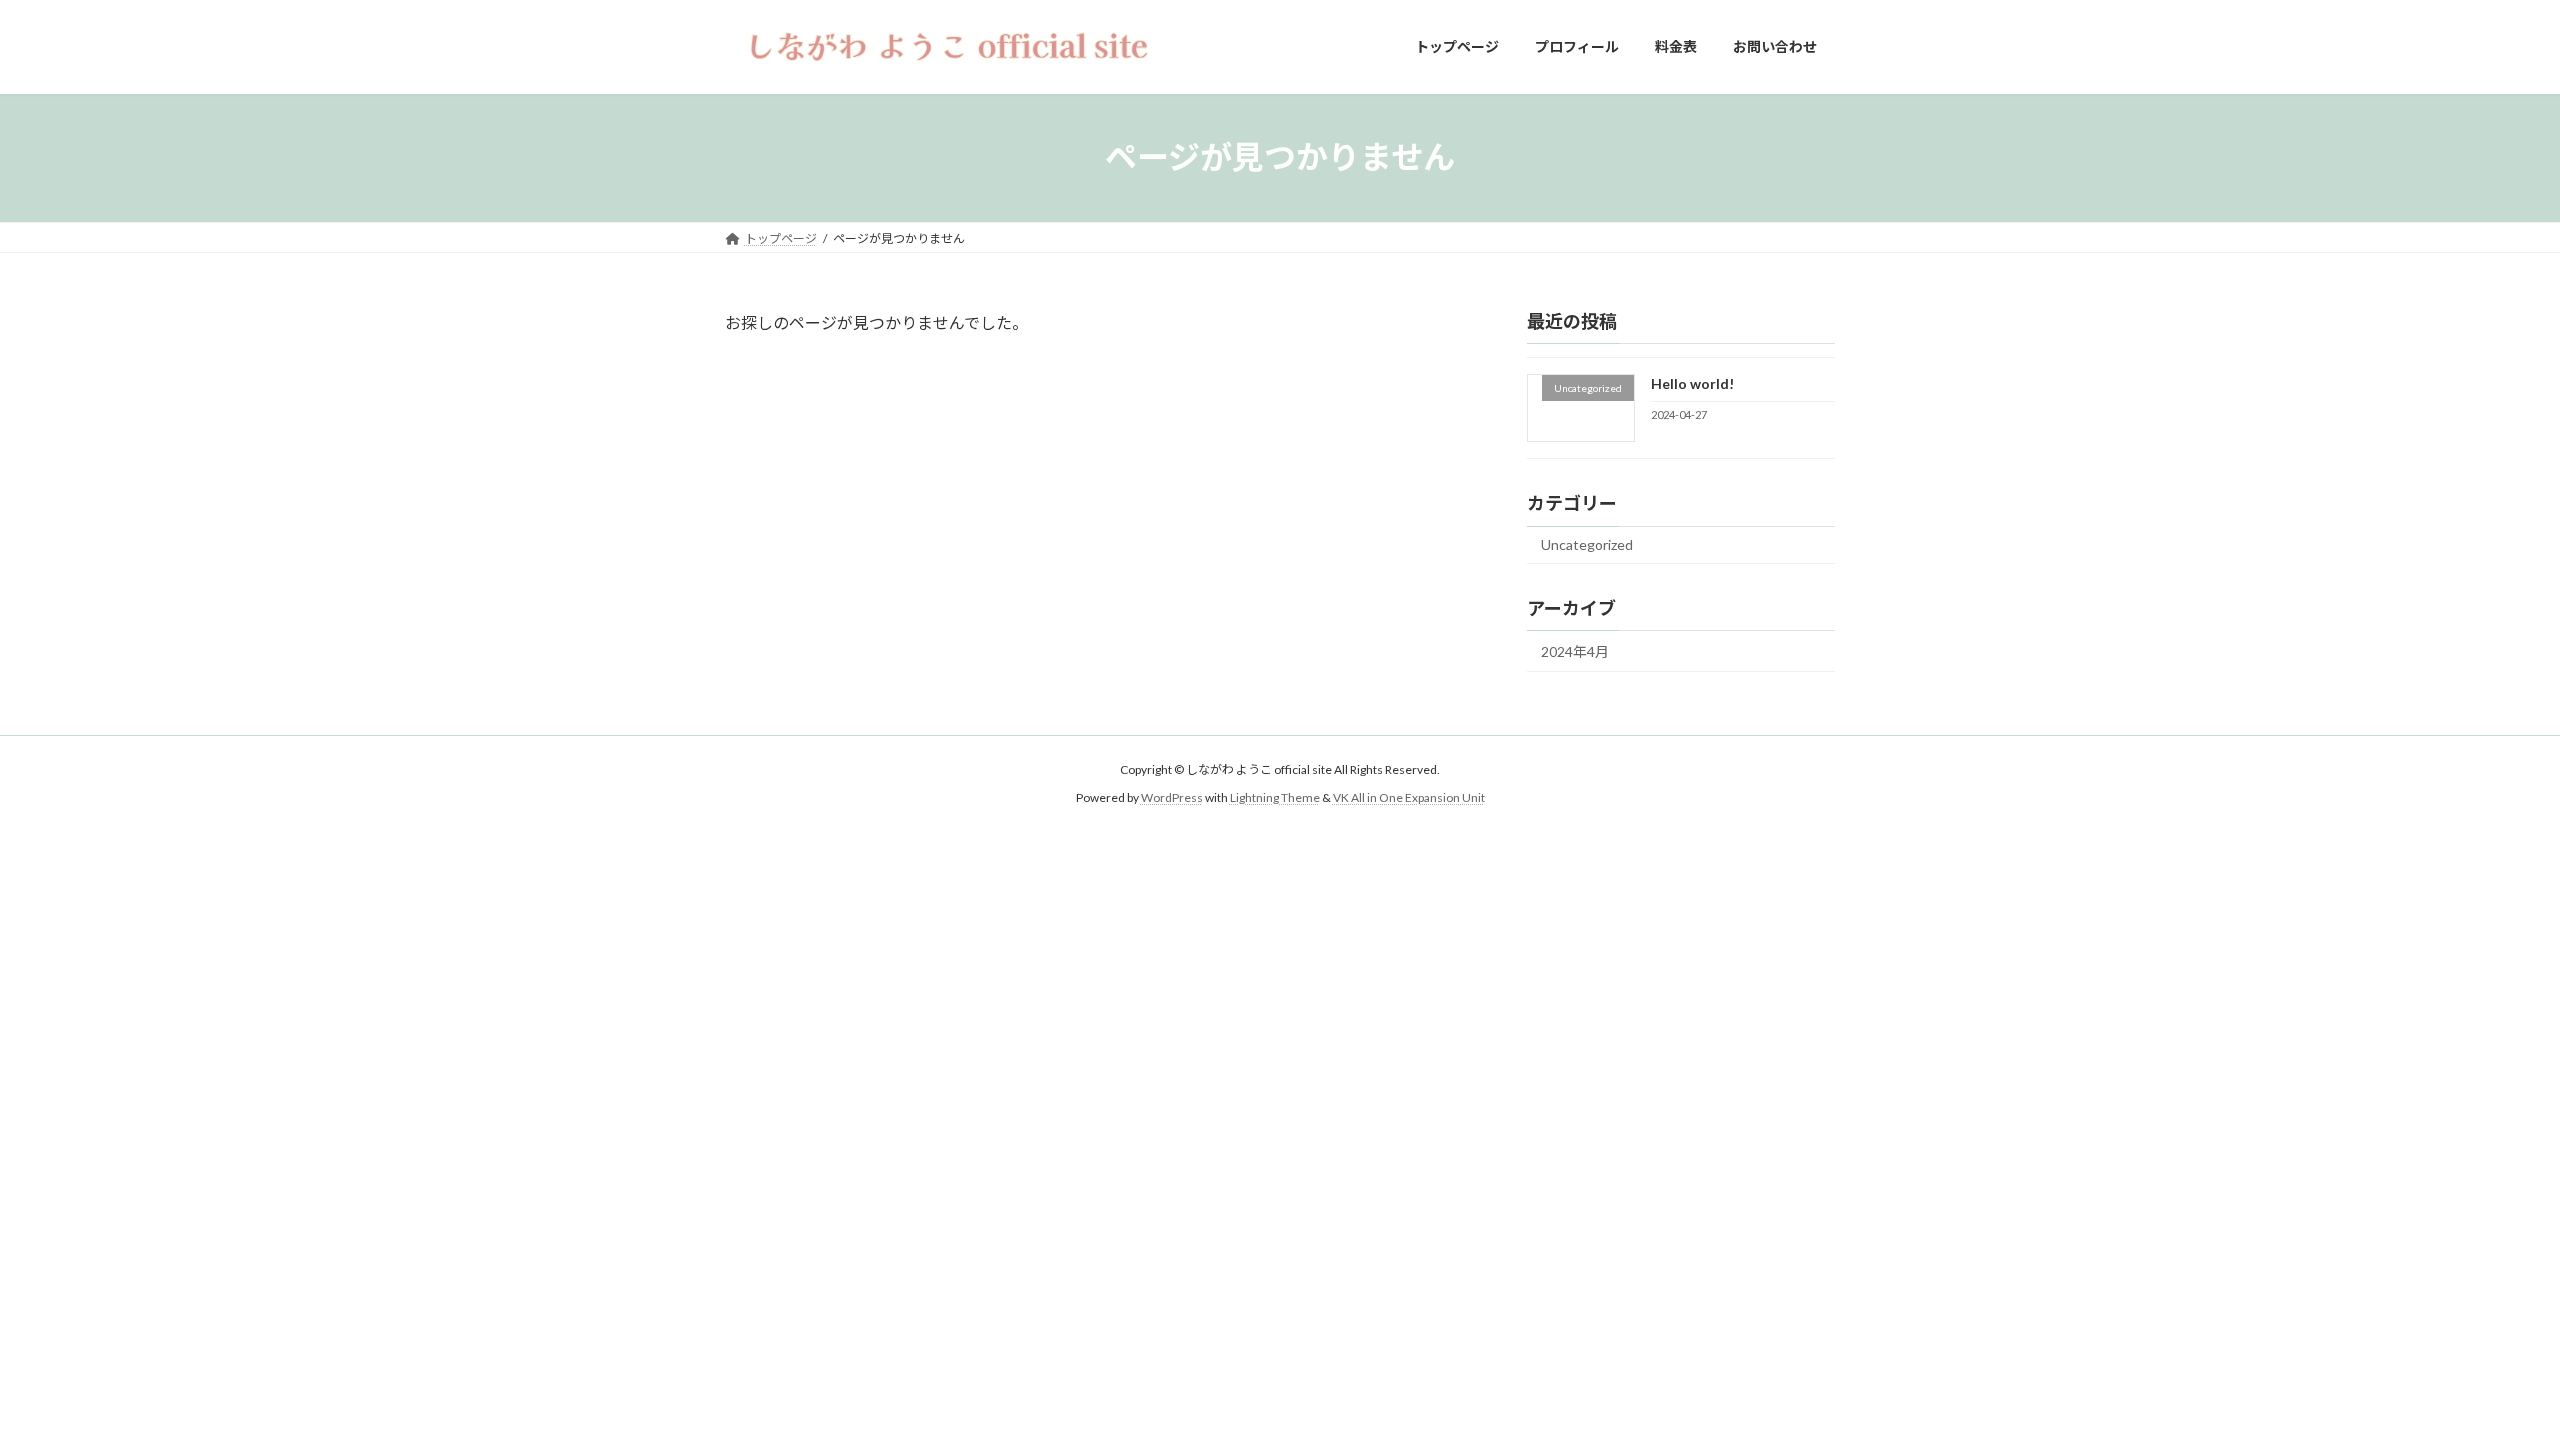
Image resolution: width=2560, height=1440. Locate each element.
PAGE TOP (2485, 1378)
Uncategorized (1587, 544)
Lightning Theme (1275, 798)
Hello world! (1692, 383)
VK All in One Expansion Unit (1409, 798)
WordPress (1172, 798)
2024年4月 (1575, 651)
